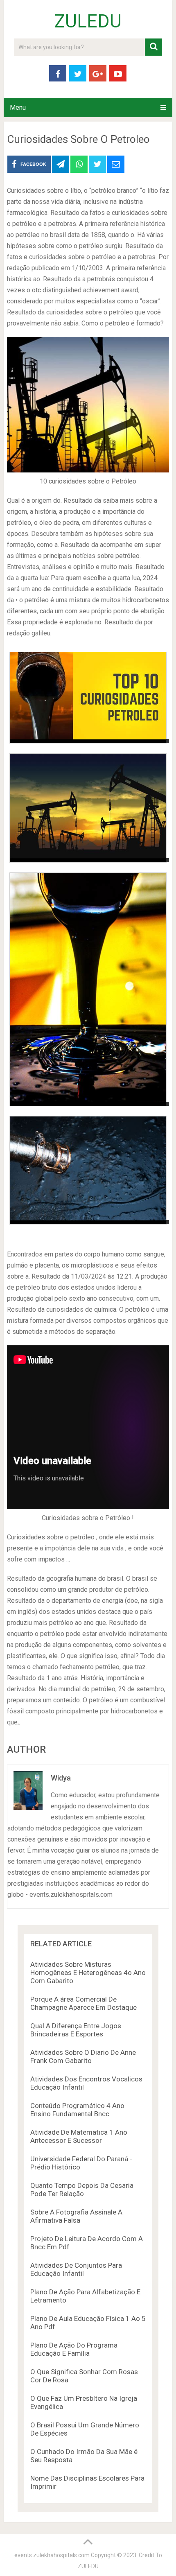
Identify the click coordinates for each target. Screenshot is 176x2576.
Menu (18, 107)
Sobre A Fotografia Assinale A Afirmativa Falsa (76, 2216)
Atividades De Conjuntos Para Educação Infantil (76, 2269)
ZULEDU (88, 21)
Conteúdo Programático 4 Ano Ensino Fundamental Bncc (77, 2110)
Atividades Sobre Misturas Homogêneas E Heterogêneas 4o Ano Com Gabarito (88, 1973)
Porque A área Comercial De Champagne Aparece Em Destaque (83, 2003)
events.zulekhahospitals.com (52, 2555)
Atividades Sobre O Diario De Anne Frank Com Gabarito (83, 2056)
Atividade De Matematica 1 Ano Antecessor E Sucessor (79, 2136)
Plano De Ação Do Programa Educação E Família (74, 2349)
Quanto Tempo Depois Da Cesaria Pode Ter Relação (82, 2190)
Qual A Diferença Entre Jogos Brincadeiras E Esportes (76, 2030)
